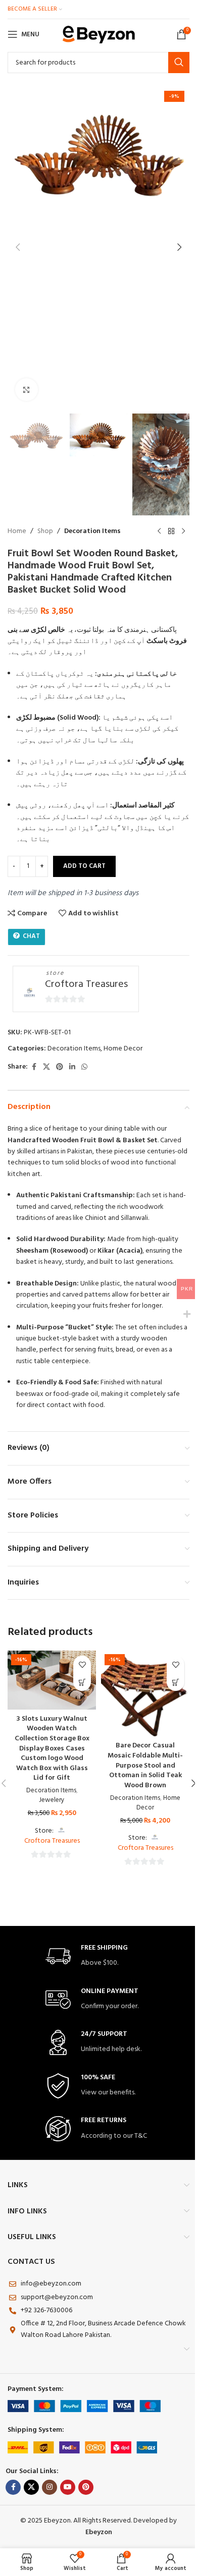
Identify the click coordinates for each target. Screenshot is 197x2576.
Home (17, 532)
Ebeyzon (99, 2532)
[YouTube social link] (68, 2487)
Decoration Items (92, 532)
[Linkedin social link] (72, 1067)
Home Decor (123, 1049)
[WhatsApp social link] (84, 1067)
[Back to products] (171, 532)
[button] (18, 247)
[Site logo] (99, 35)
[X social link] (46, 1067)
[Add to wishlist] (82, 1664)
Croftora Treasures (86, 985)
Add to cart (84, 866)
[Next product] (183, 532)
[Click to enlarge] (27, 390)
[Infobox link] (98, 1956)
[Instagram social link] (50, 2487)
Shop (45, 532)
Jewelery (52, 1800)
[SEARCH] (179, 63)
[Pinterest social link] (60, 1067)
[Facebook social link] (34, 1067)
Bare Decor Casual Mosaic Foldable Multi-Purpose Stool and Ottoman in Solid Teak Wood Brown (145, 1765)
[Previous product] (159, 532)
